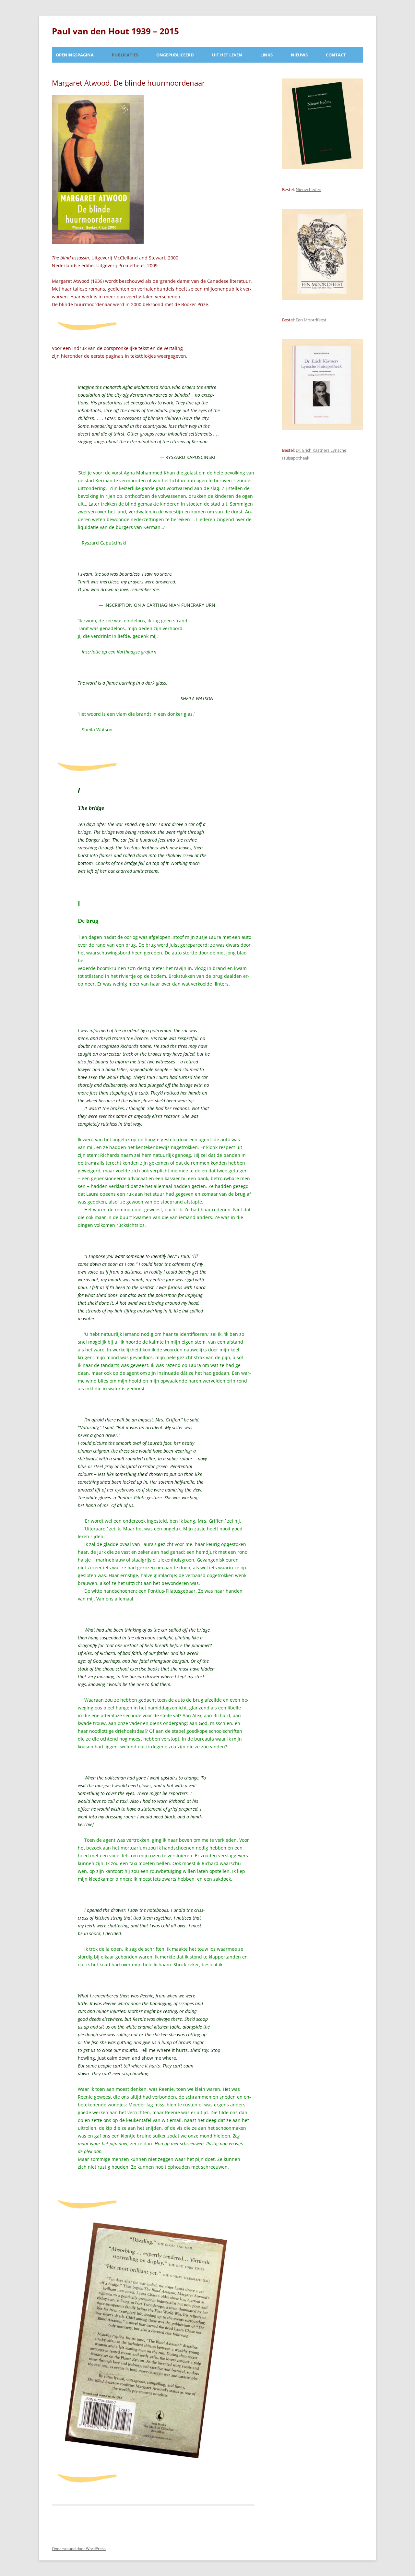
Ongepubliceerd (175, 55)
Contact (336, 55)
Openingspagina (75, 55)
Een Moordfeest (311, 320)
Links (267, 55)
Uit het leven (227, 55)
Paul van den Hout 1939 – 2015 (115, 31)
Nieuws (299, 55)
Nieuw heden (308, 189)
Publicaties (125, 55)
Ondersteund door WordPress (79, 2549)
